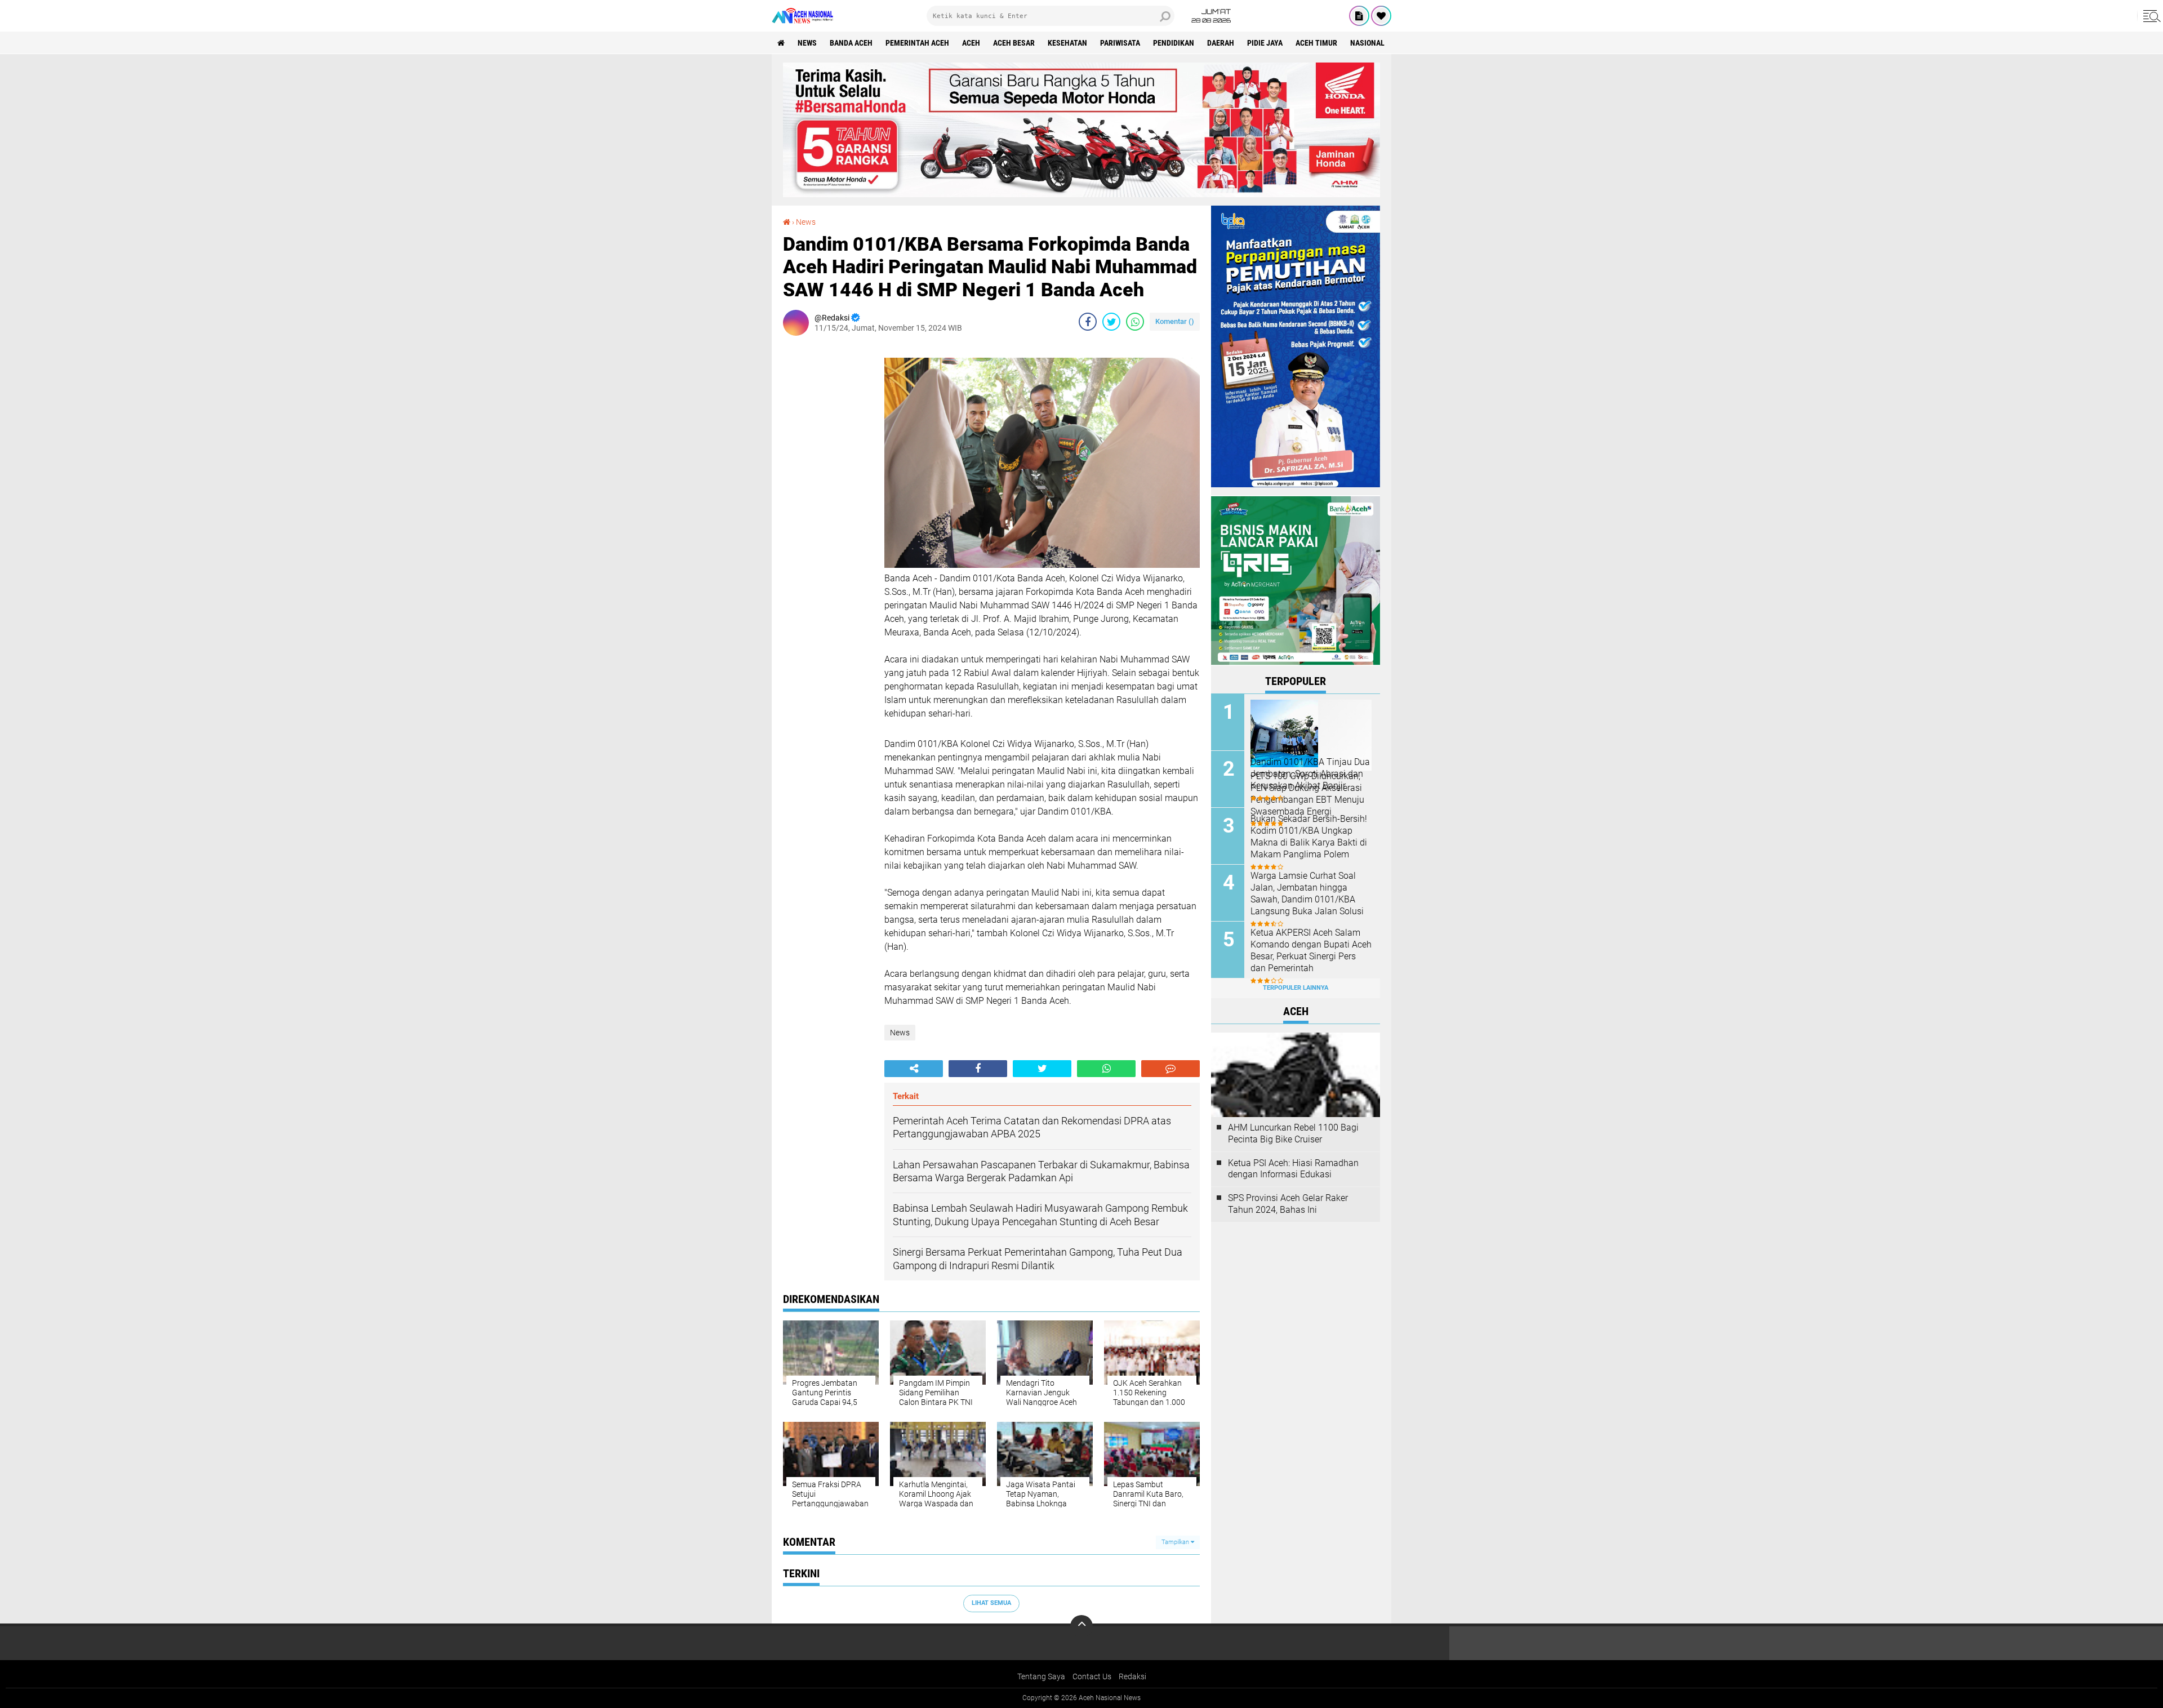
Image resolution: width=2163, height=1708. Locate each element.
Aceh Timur (1316, 43)
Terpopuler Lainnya (1296, 988)
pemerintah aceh (917, 43)
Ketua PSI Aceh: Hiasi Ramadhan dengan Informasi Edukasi (1293, 1169)
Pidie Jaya (1265, 43)
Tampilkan (1176, 1542)
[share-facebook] (1088, 322)
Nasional (1367, 43)
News (807, 43)
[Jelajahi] (2150, 16)
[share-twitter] (1111, 322)
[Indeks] (1359, 16)
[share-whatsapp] (1135, 322)
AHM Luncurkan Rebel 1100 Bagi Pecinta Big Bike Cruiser (1293, 1133)
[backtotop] (1081, 1626)
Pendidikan (1174, 43)
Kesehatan (1067, 43)
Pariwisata (1120, 43)
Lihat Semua (991, 1603)
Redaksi (1132, 1676)
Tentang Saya (1041, 1676)
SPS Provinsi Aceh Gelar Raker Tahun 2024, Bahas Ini (1288, 1204)
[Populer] (1381, 16)
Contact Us (1092, 1676)
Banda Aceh (851, 43)
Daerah (1221, 43)
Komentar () (1175, 321)
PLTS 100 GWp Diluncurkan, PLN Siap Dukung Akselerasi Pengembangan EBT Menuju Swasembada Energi (1307, 793)
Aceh (971, 43)
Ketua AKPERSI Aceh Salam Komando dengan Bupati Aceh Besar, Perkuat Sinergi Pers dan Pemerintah (1311, 950)
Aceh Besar (1014, 43)
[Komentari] (1170, 1069)
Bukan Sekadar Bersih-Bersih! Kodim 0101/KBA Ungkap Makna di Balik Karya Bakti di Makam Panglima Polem (1309, 836)
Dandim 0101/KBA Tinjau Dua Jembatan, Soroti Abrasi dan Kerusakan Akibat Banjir (1310, 774)
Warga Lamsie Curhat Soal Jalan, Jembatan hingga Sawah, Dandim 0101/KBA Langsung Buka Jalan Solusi (1307, 893)
